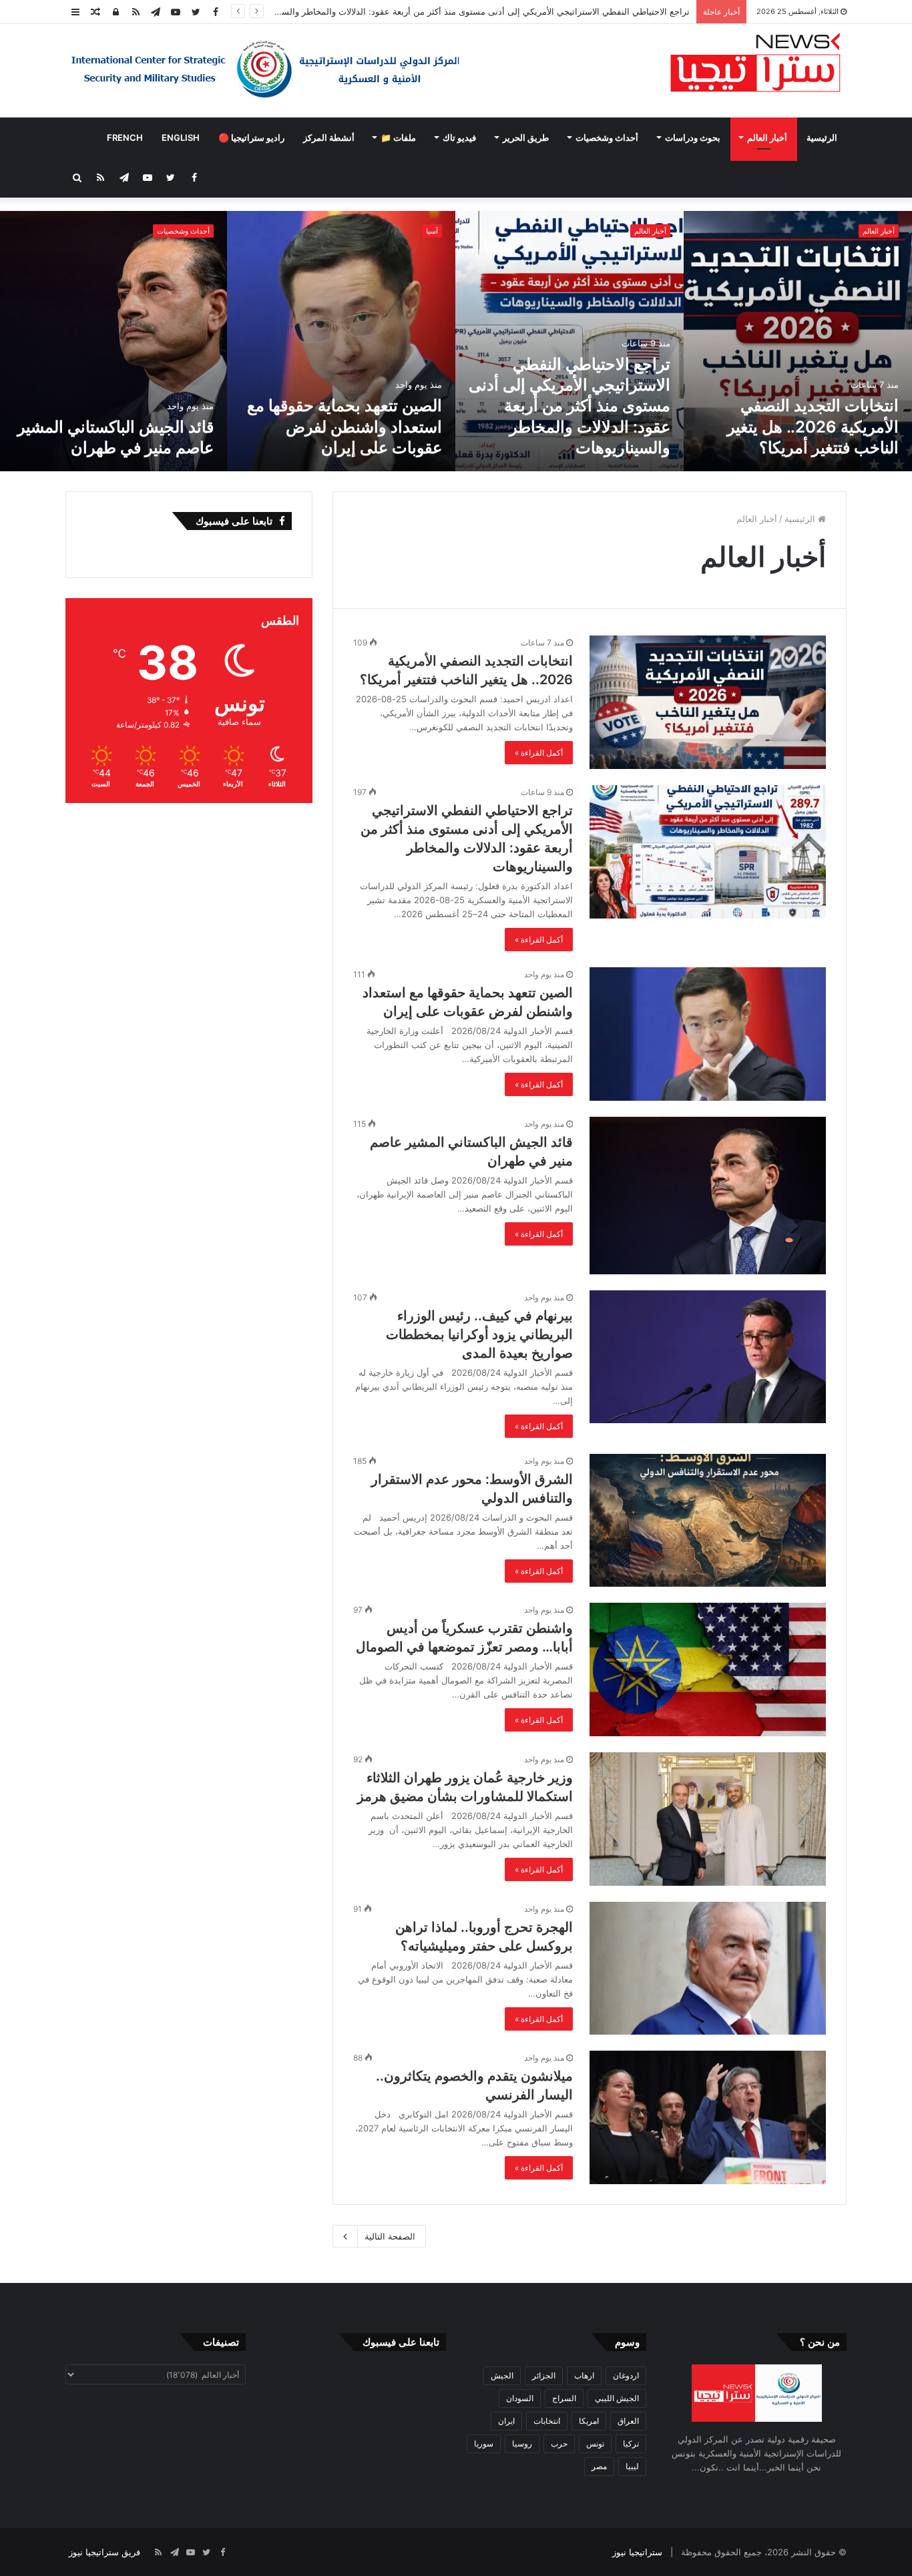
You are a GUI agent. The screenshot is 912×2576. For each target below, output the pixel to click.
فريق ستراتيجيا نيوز (104, 2552)
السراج (564, 2398)
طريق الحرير (526, 138)
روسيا (522, 2443)
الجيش (502, 2375)
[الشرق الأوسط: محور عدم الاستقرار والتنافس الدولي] (708, 1521)
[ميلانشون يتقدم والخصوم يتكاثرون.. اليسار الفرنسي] (708, 2117)
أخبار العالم (767, 138)
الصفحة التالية (390, 2236)
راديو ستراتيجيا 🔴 (251, 138)
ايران (506, 2421)
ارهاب (584, 2375)
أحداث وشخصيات (607, 138)
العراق (628, 2421)
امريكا (589, 2421)
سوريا (484, 2443)
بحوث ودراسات (693, 138)
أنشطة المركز (329, 138)
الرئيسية (822, 138)
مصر (599, 2466)
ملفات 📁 (398, 138)
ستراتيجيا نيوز (637, 2552)
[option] (798, 341)
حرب (559, 2443)
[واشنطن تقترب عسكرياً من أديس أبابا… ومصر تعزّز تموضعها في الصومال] (708, 1669)
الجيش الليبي (617, 2398)
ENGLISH (181, 138)
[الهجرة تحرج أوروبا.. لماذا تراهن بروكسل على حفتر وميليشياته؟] (708, 1969)
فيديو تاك (459, 138)
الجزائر (544, 2375)
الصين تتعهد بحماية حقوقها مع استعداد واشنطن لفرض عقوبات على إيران (345, 426)
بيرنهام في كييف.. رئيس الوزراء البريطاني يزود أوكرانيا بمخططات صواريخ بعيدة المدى (479, 1334)
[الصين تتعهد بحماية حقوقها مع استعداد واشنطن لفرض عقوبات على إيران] (341, 341)
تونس (595, 2443)
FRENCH (125, 138)
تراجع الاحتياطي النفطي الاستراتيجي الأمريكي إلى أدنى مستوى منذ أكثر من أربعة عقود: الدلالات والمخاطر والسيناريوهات (569, 406)
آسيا (432, 231)
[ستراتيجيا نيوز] (755, 64)
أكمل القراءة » (539, 753)
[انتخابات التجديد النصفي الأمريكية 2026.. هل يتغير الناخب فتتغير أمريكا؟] (798, 341)
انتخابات (547, 2421)
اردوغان (626, 2375)
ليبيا (632, 2466)
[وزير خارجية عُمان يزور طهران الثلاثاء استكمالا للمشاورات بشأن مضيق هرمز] (708, 1819)
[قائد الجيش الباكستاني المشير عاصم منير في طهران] (708, 1196)
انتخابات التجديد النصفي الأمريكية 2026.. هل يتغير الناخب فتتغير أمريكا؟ (813, 426)
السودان (520, 2398)
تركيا (631, 2443)
